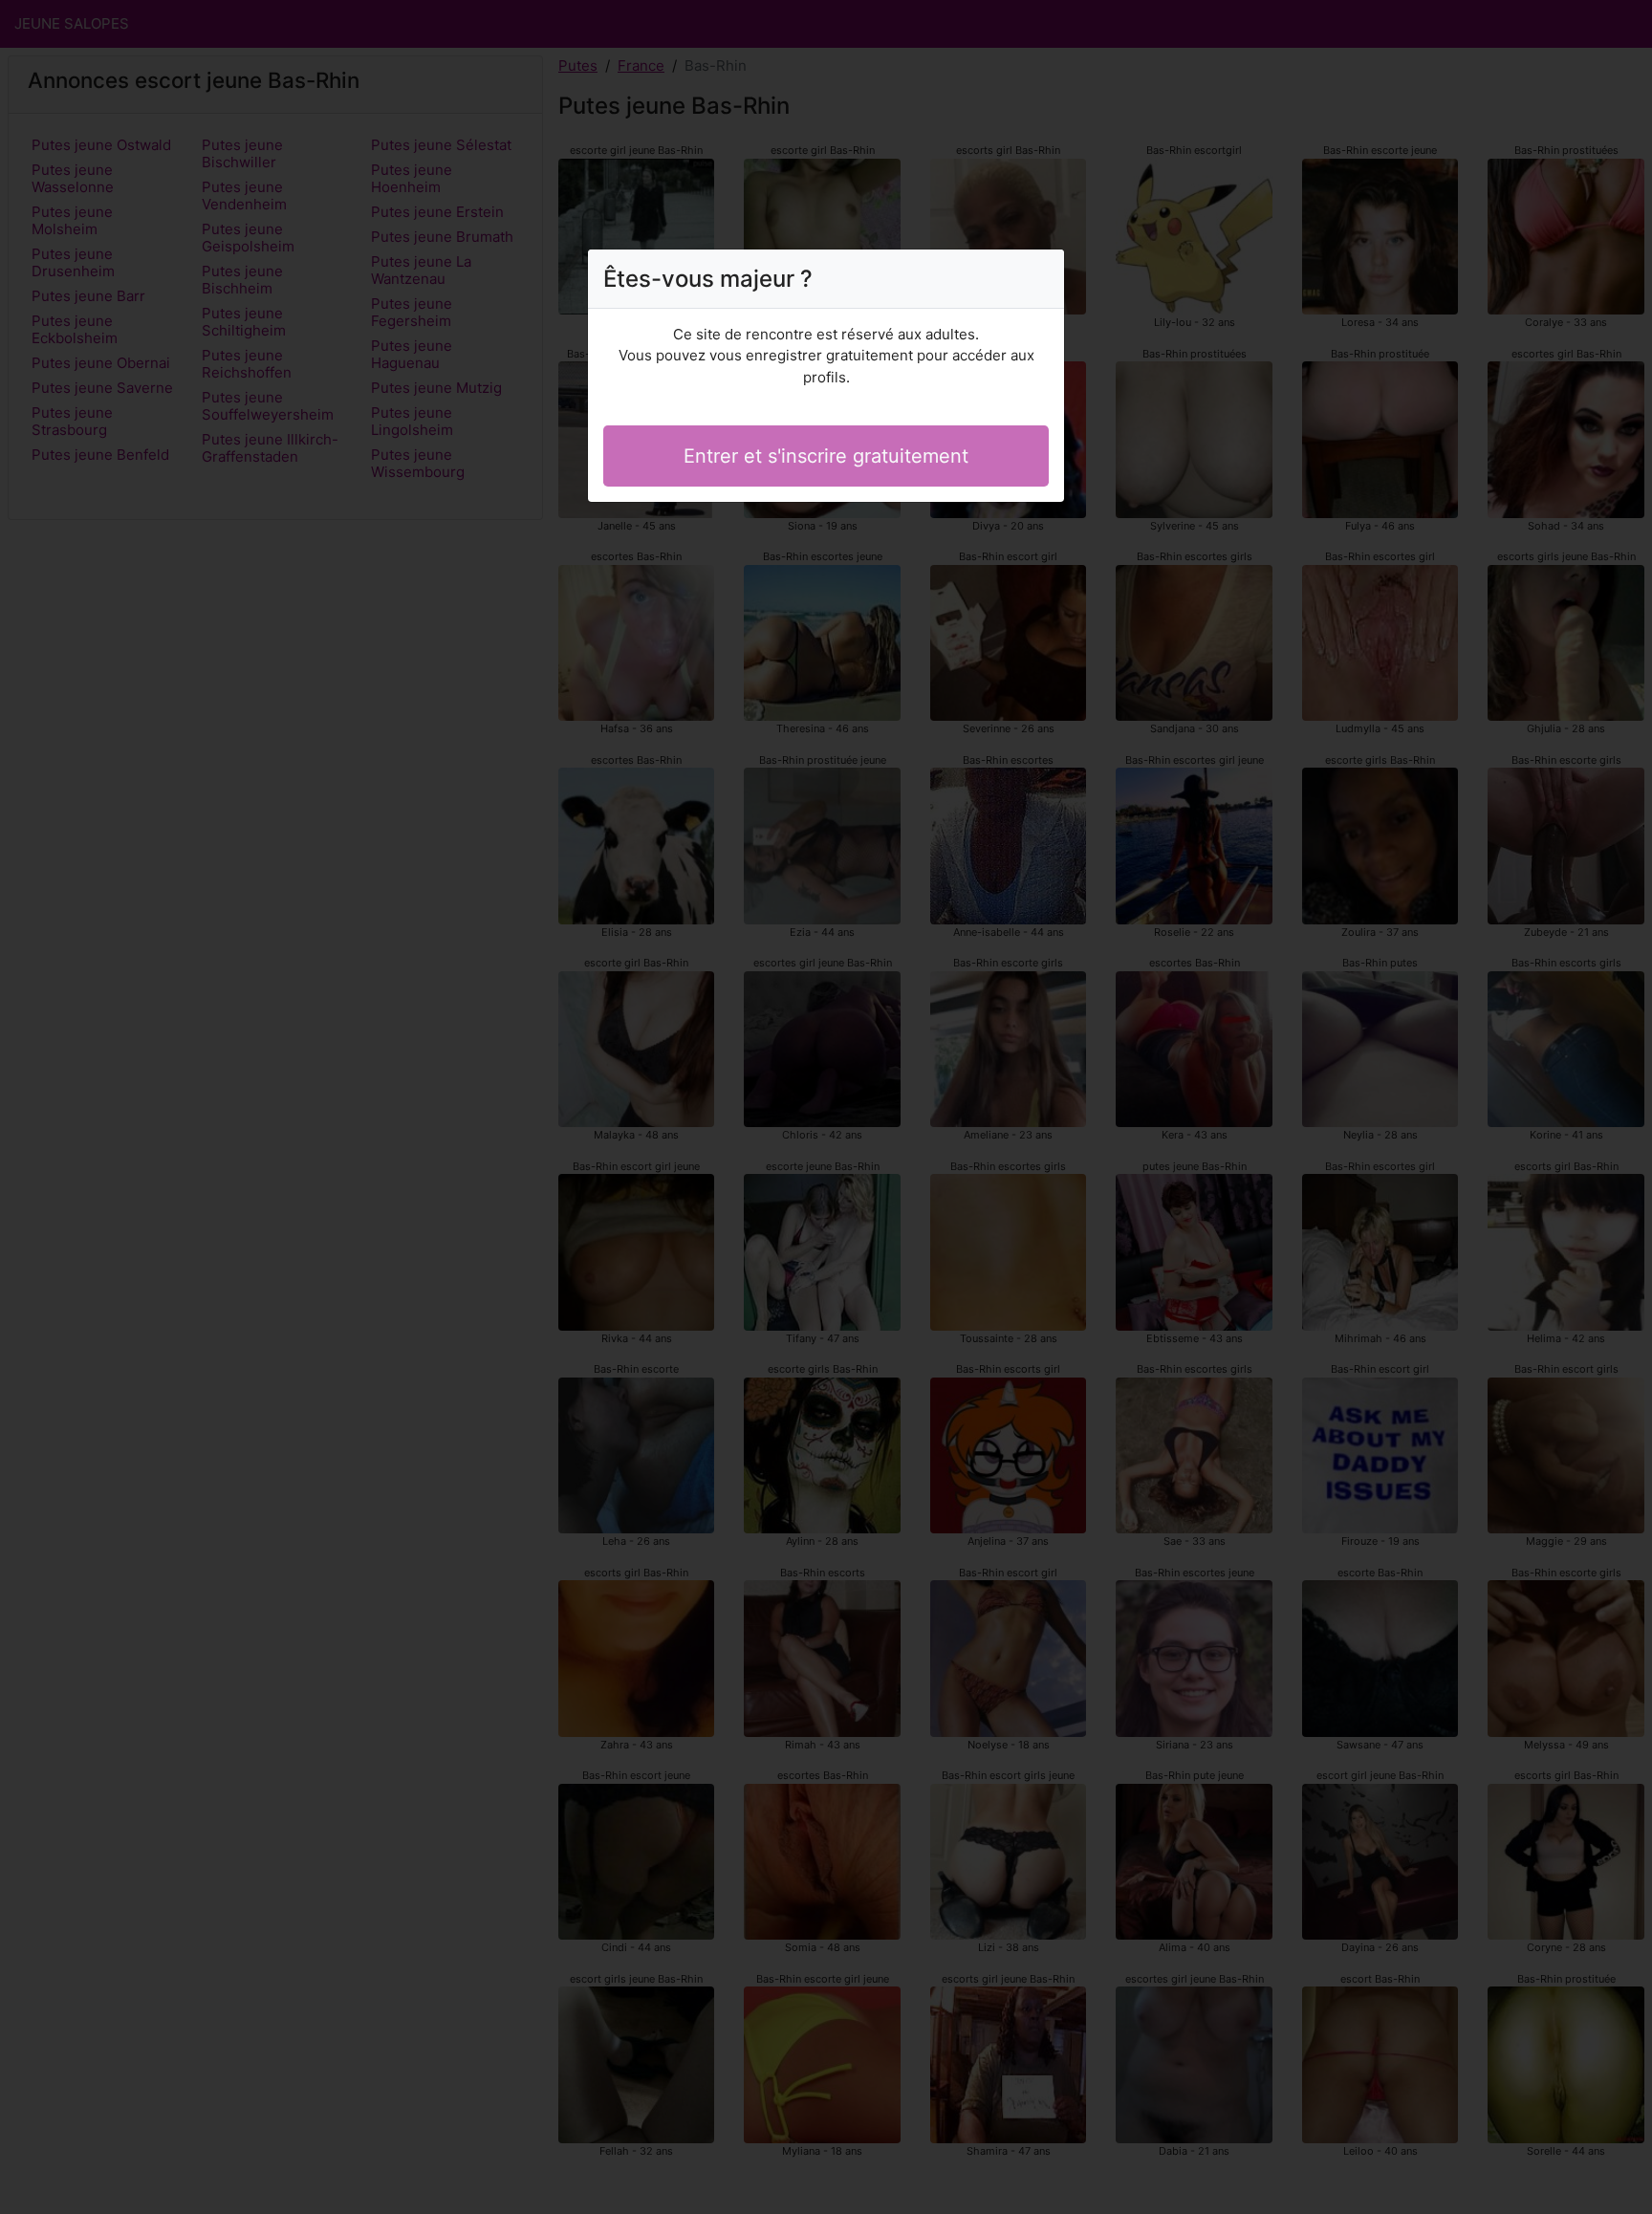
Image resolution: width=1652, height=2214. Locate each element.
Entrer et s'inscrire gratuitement (826, 456)
